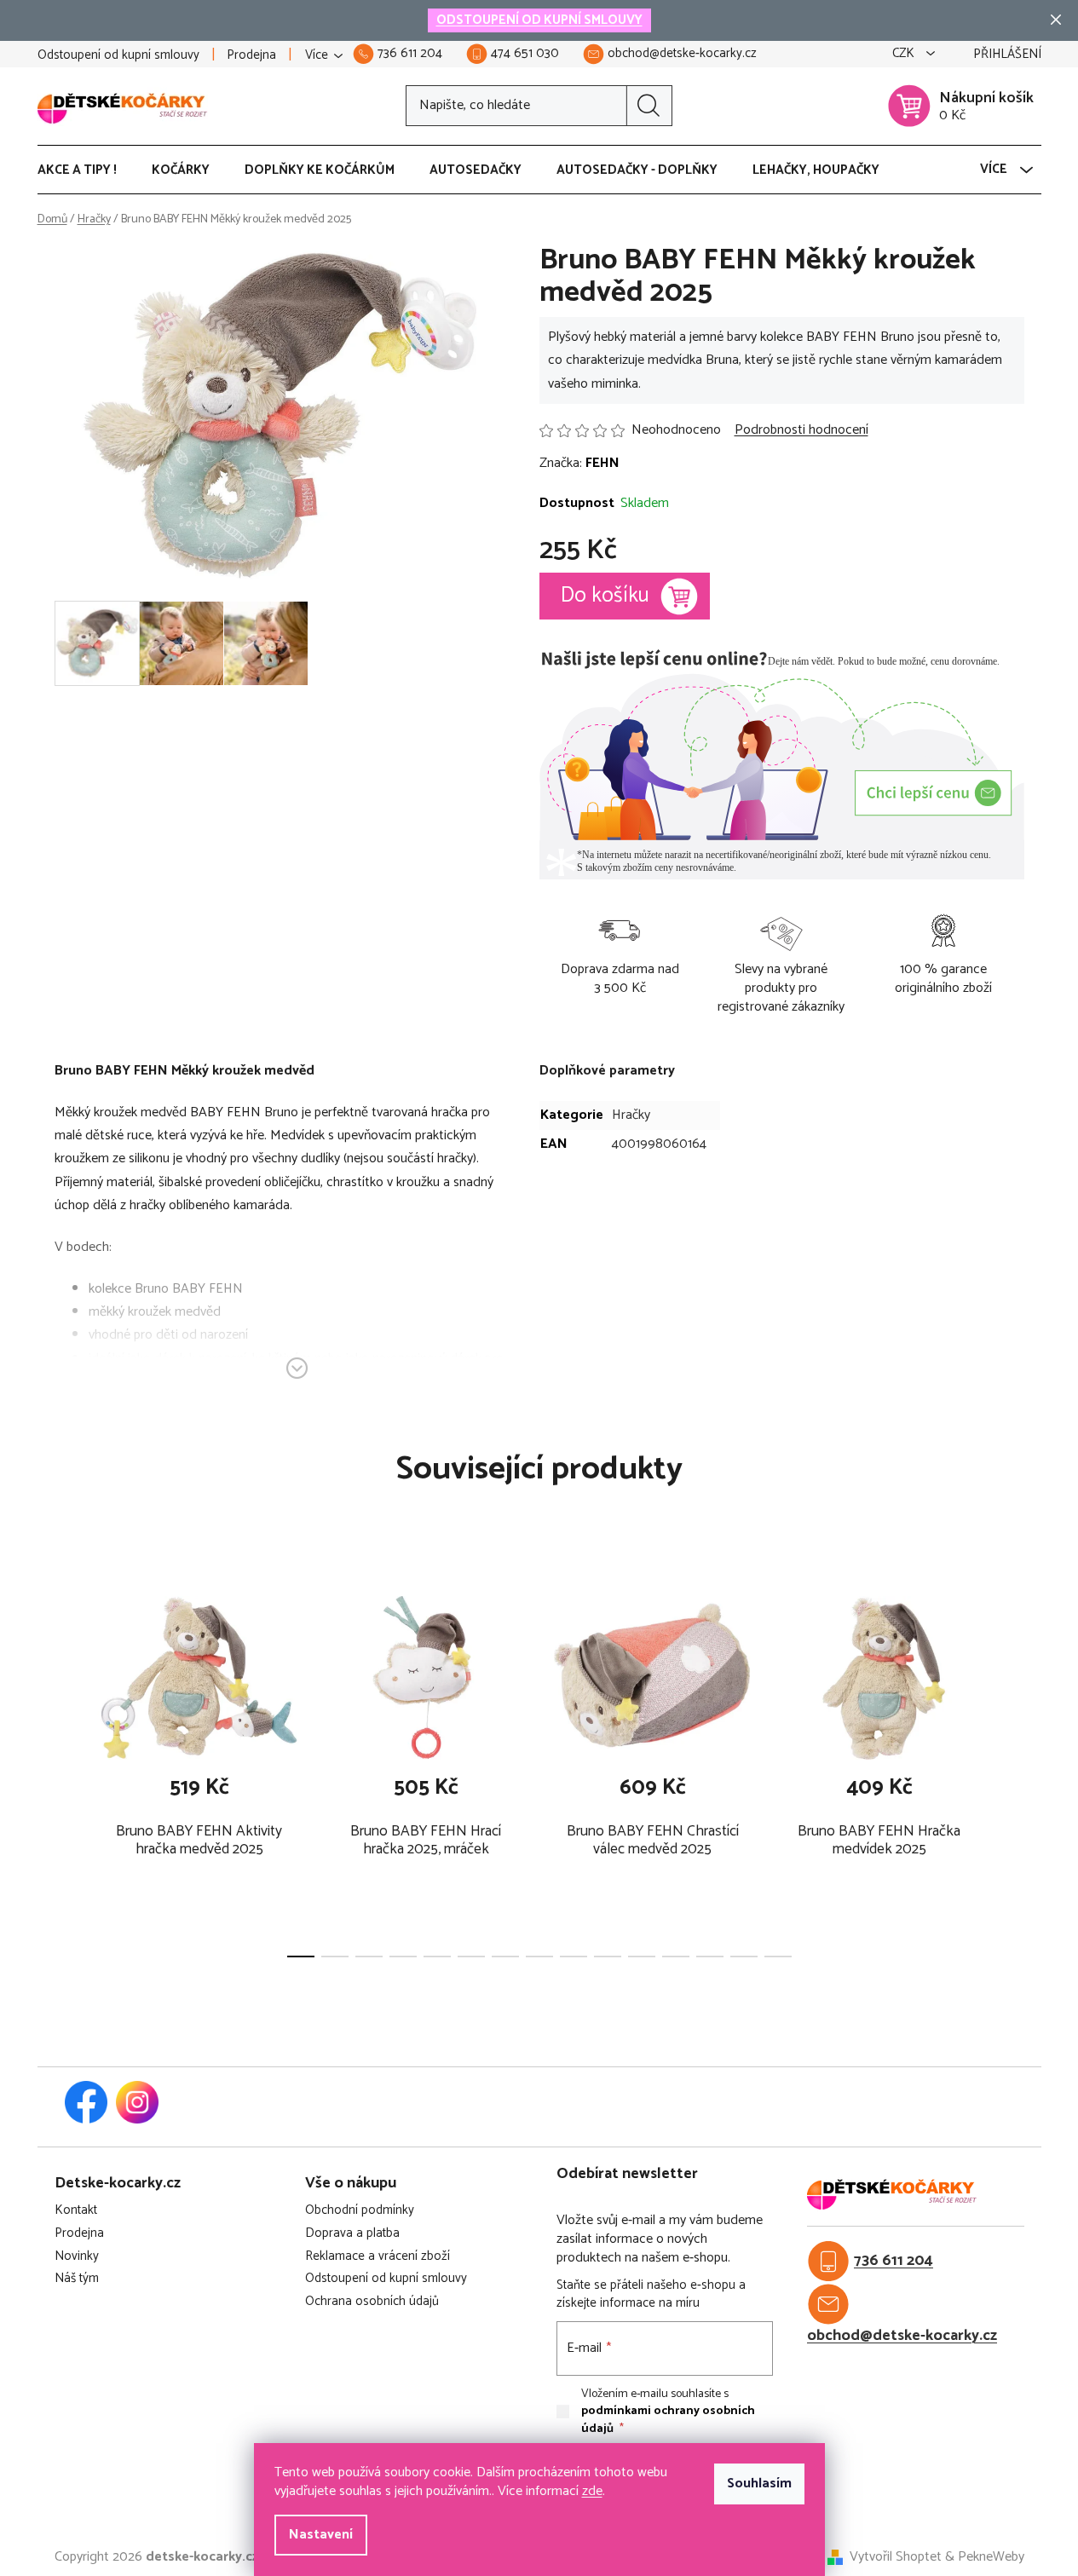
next (1011, 1770)
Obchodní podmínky (360, 2211)
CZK (905, 54)
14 (778, 1956)
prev (68, 1770)
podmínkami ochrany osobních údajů (668, 2420)
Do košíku (605, 596)
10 (642, 1956)
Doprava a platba (352, 2234)
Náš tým (77, 2279)
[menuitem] (86, 170)
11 (676, 1956)
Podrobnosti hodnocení (801, 430)
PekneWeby (991, 2557)
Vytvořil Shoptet (896, 2557)
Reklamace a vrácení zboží (378, 2257)
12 (710, 1956)
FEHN (602, 463)
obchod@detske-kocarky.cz (902, 2336)
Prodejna (251, 55)
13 (744, 1956)
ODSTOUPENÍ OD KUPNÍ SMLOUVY (539, 20)
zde (592, 2491)
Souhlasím (759, 2484)
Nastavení (321, 2535)
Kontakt (76, 2211)
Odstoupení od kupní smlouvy (118, 55)
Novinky (77, 2257)
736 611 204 (894, 2261)
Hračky (631, 1115)
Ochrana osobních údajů (372, 2302)
